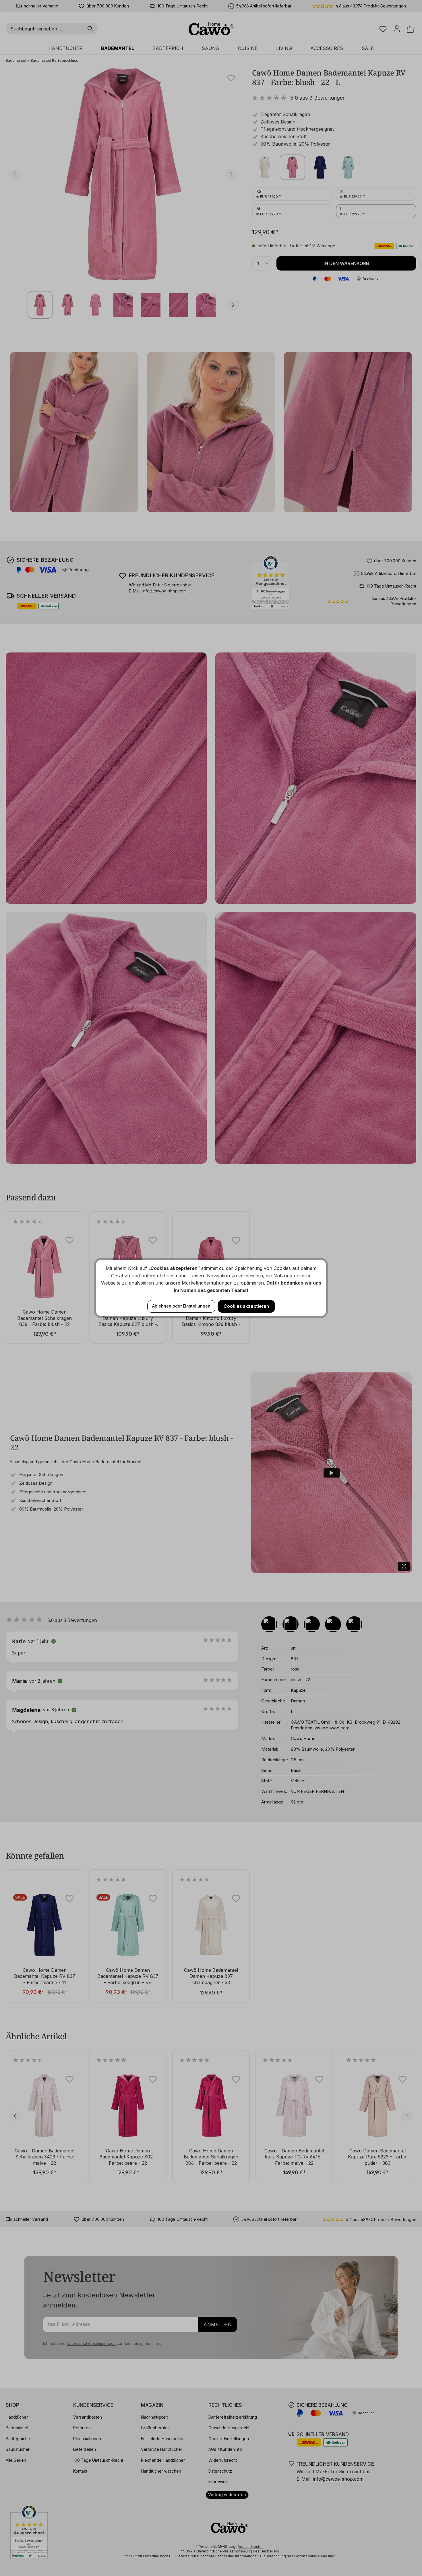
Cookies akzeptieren (246, 1306)
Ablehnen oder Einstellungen (181, 1306)
